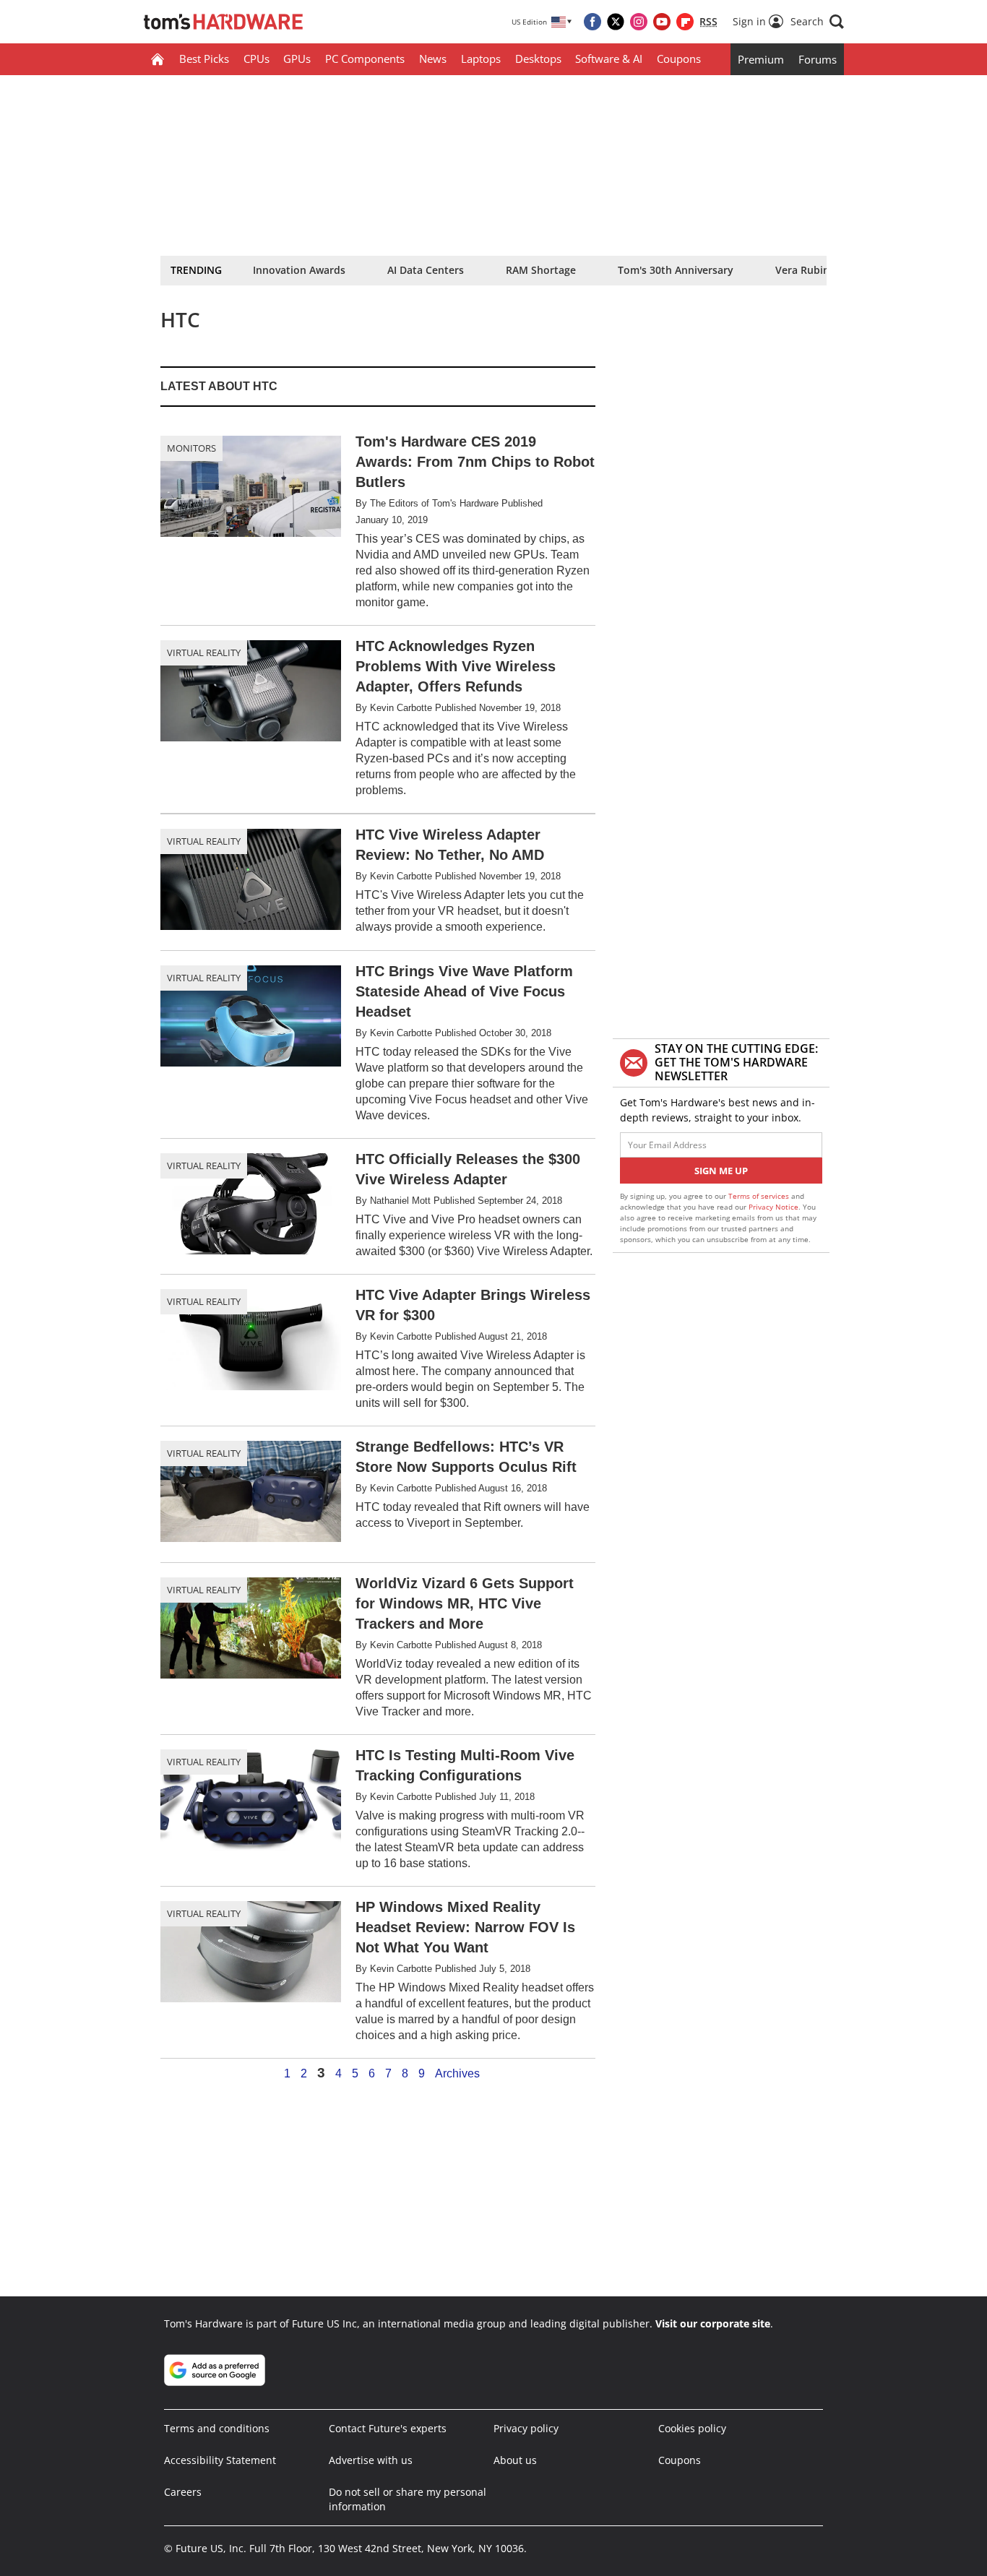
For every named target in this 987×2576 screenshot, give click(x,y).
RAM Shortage (541, 270)
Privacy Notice (773, 1207)
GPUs (297, 59)
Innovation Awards (299, 270)
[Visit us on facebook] (592, 22)
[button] (817, 22)
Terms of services (760, 1196)
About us (515, 2460)
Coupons (679, 59)
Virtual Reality (204, 652)
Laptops (481, 59)
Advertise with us (371, 2460)
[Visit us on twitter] (616, 22)
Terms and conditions (217, 2428)
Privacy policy (526, 2428)
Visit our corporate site (713, 2323)
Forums (818, 59)
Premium (761, 59)
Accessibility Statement (220, 2460)
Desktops (538, 59)
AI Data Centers (426, 270)
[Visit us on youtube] (662, 22)
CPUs (257, 59)
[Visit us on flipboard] (685, 22)
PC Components (365, 59)
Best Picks (204, 59)
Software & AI (609, 59)
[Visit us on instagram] (639, 22)
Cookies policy (692, 2428)
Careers (183, 2492)
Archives (457, 2074)
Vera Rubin (802, 270)
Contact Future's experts (388, 2428)
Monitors (191, 448)
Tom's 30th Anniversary (676, 270)
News (433, 59)
